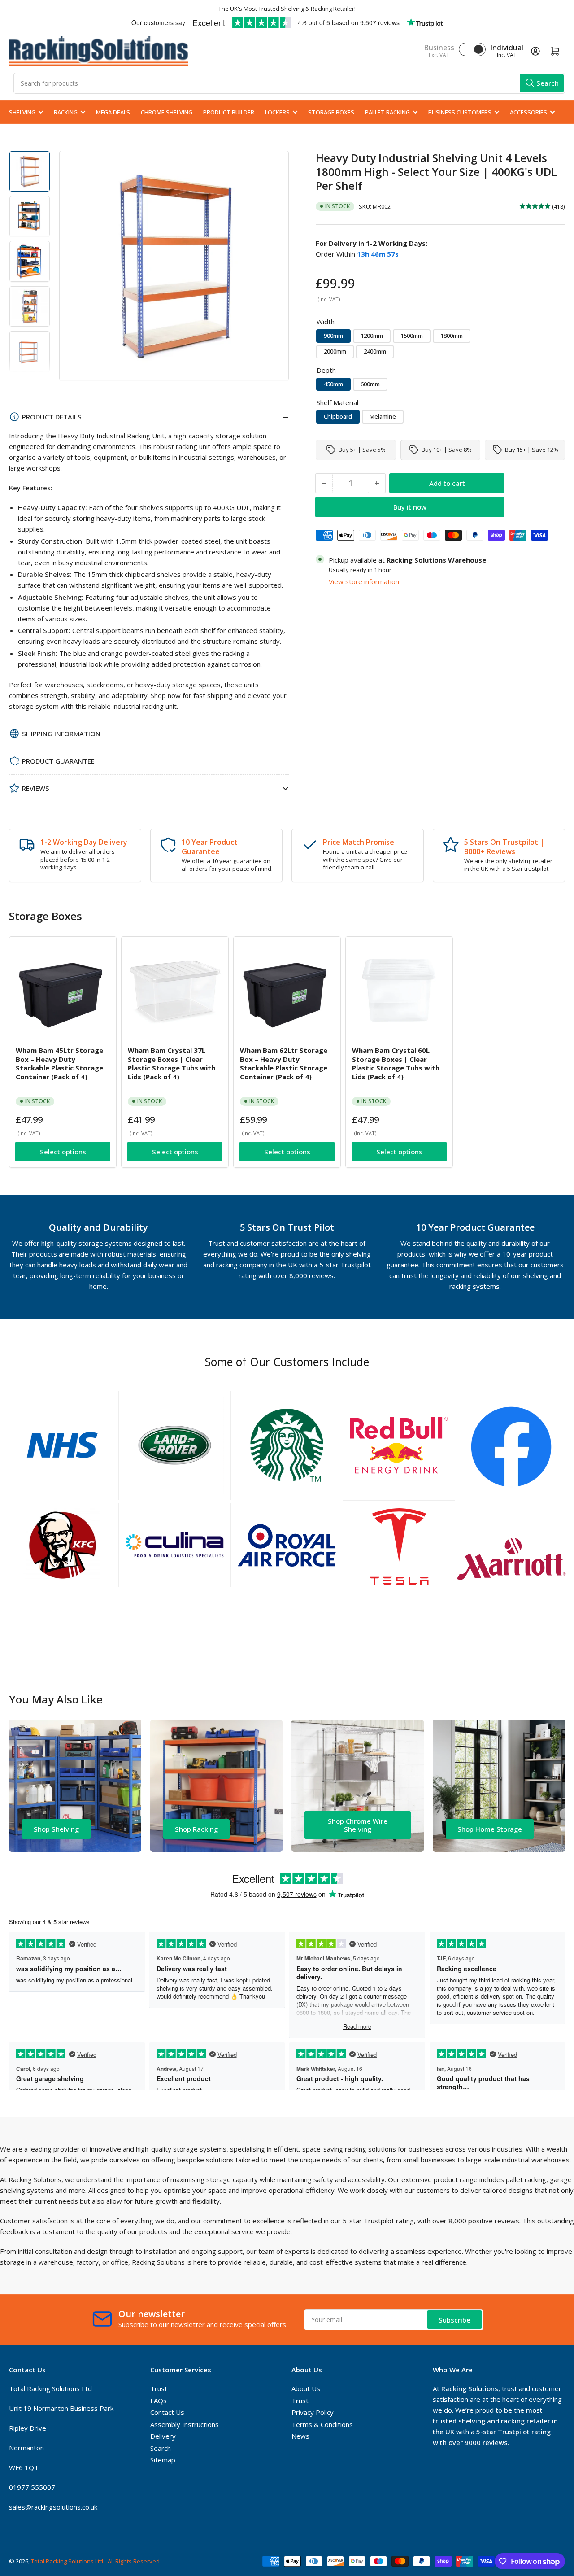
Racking (66, 112)
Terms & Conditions (322, 2424)
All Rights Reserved (134, 2561)
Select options (63, 1152)
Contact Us (167, 2412)
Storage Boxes (331, 112)
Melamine (383, 416)
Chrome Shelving (167, 112)
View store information (364, 581)
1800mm (452, 336)
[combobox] (289, 83)
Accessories (528, 112)
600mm (370, 384)
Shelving (22, 112)
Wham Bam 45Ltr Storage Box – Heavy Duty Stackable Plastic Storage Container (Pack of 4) (59, 1063)
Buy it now (410, 506)
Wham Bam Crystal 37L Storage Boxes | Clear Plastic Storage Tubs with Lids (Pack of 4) (172, 1063)
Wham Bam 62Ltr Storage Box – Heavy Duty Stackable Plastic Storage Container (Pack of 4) (284, 1063)
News (300, 2436)
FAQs (159, 2401)
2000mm (335, 351)
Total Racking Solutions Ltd (67, 2561)
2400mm (375, 351)
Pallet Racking (387, 112)
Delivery (163, 2436)
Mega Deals (113, 112)
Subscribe (454, 2320)
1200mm (372, 336)
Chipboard (338, 416)
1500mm (412, 336)
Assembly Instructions (185, 2424)
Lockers (277, 112)
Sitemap (163, 2460)
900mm (333, 336)
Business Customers (460, 112)
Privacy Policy (313, 2412)
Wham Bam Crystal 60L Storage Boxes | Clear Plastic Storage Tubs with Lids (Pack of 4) (396, 1063)
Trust (159, 2388)
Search (161, 2448)
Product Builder (229, 112)
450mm (333, 384)
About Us (306, 2388)
